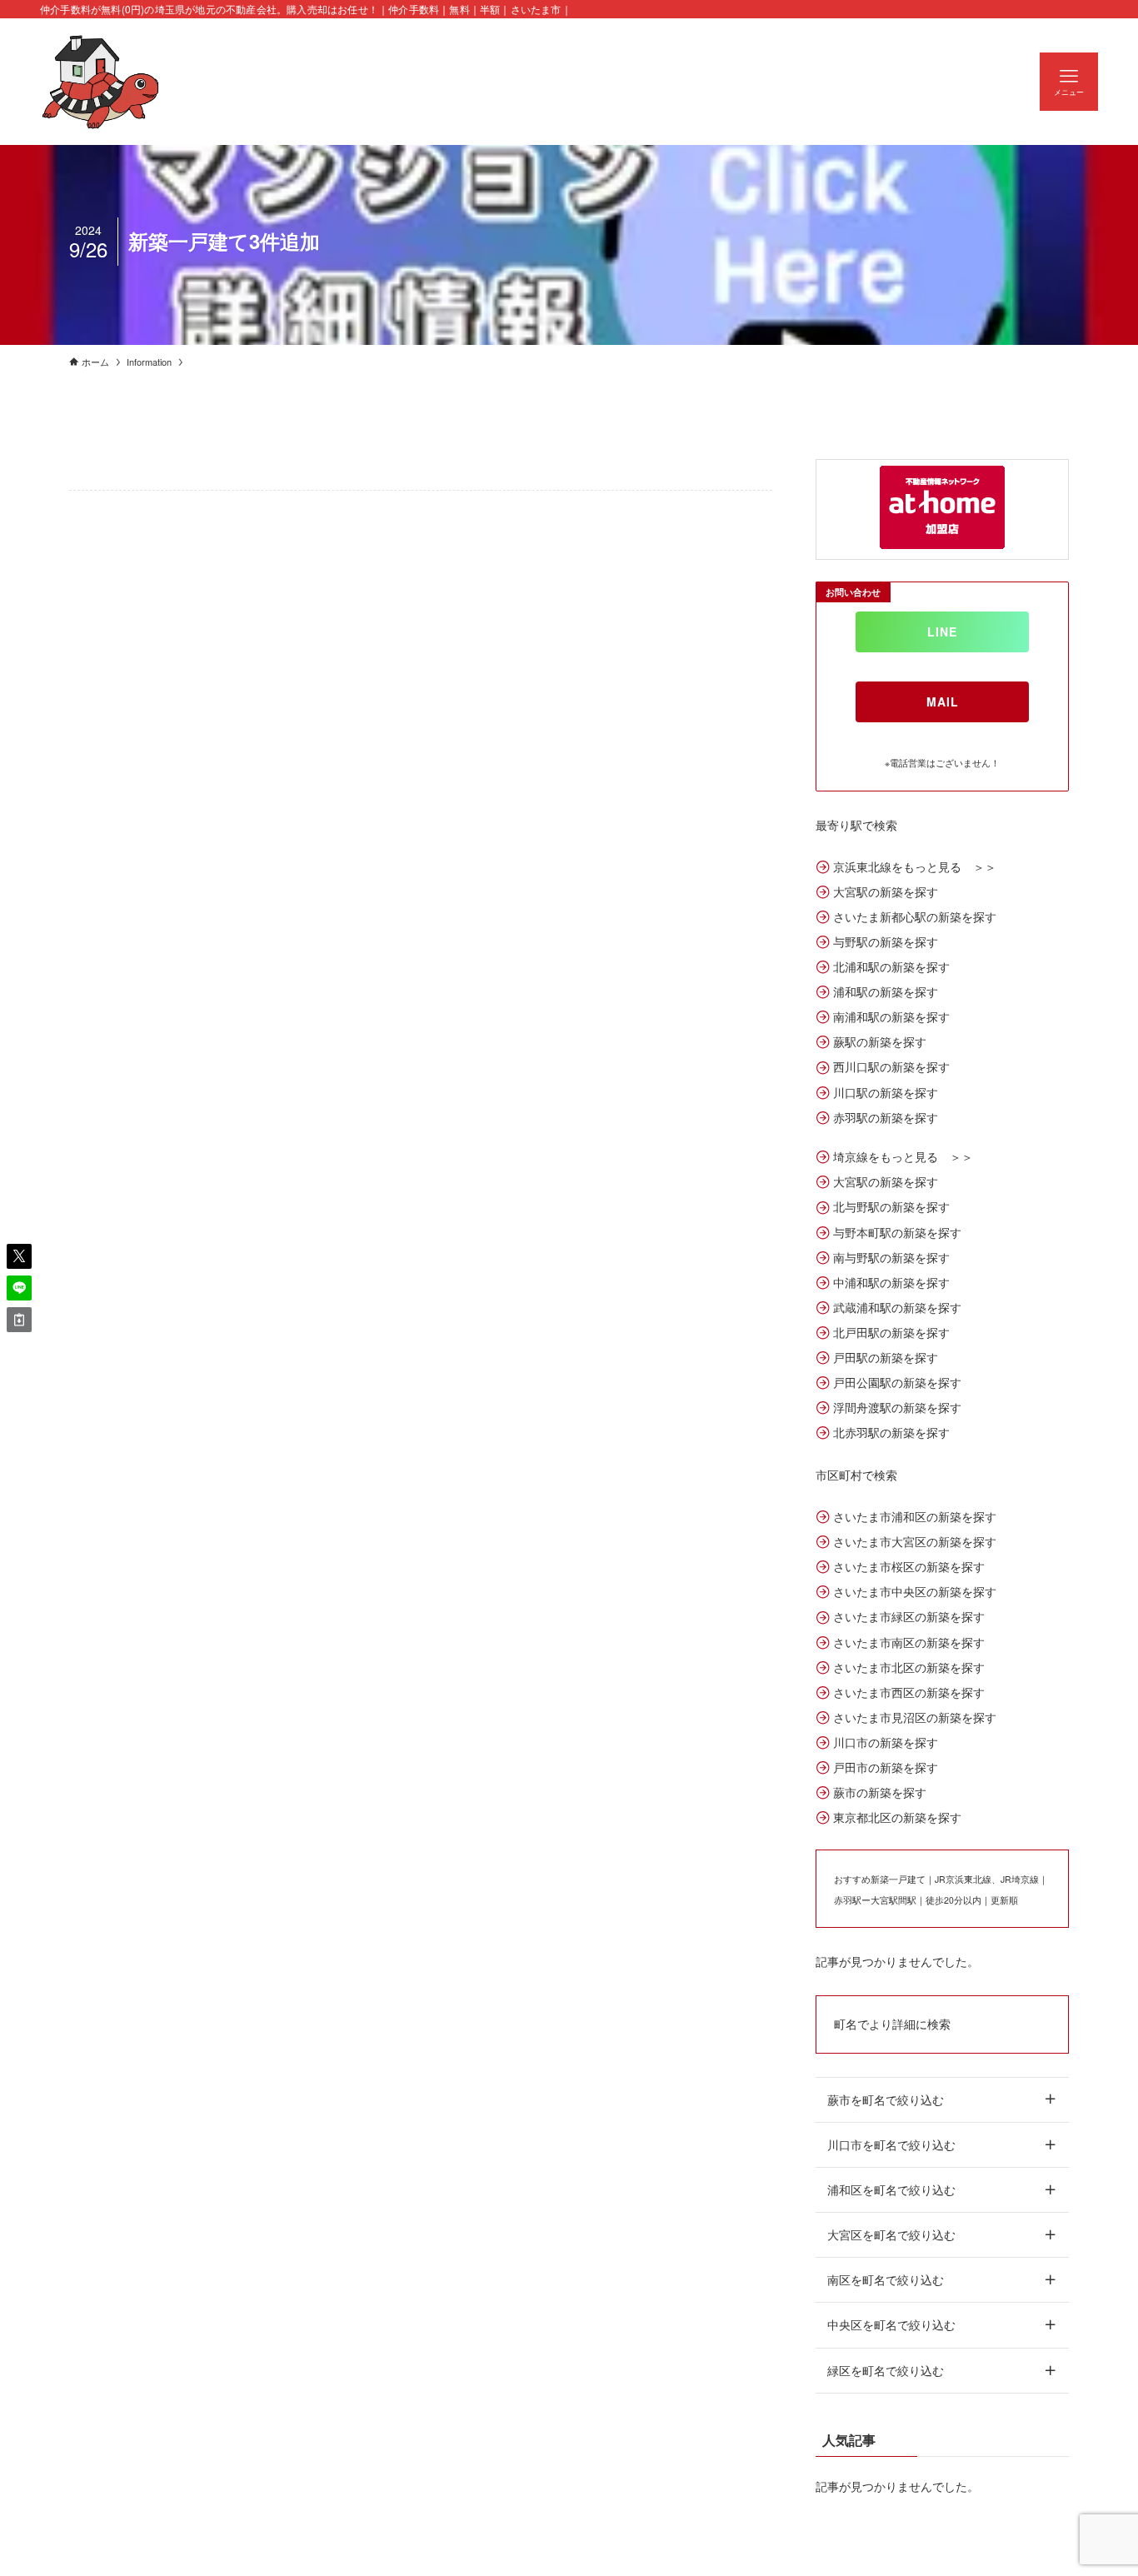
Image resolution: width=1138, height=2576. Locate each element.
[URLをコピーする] (19, 1320)
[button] (19, 1256)
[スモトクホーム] (101, 82)
